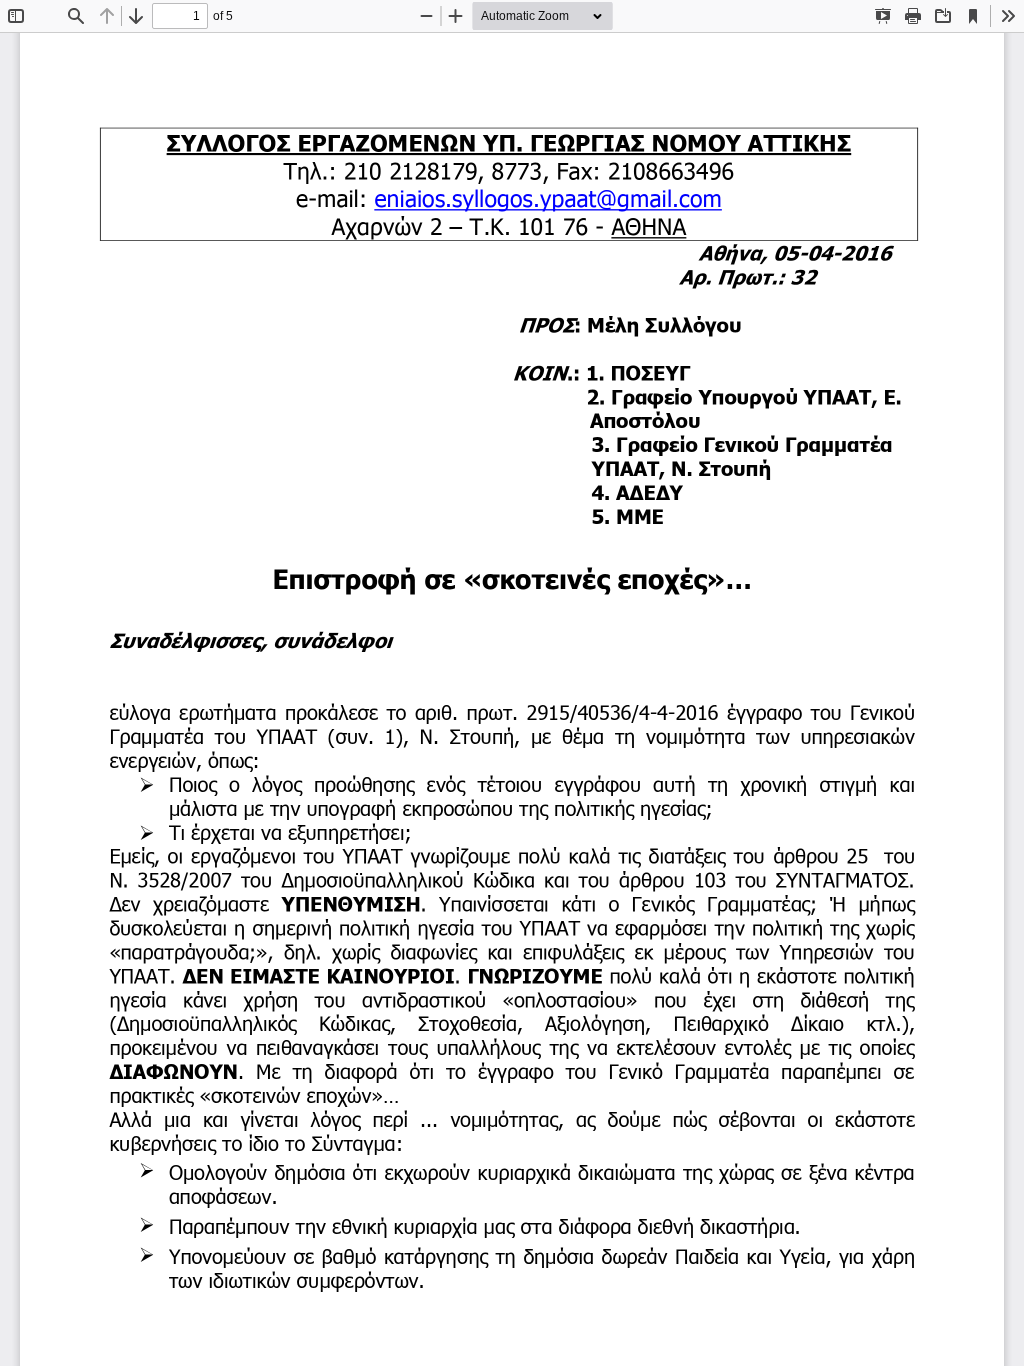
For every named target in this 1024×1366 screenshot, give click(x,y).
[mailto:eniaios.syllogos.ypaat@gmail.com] (548, 198)
